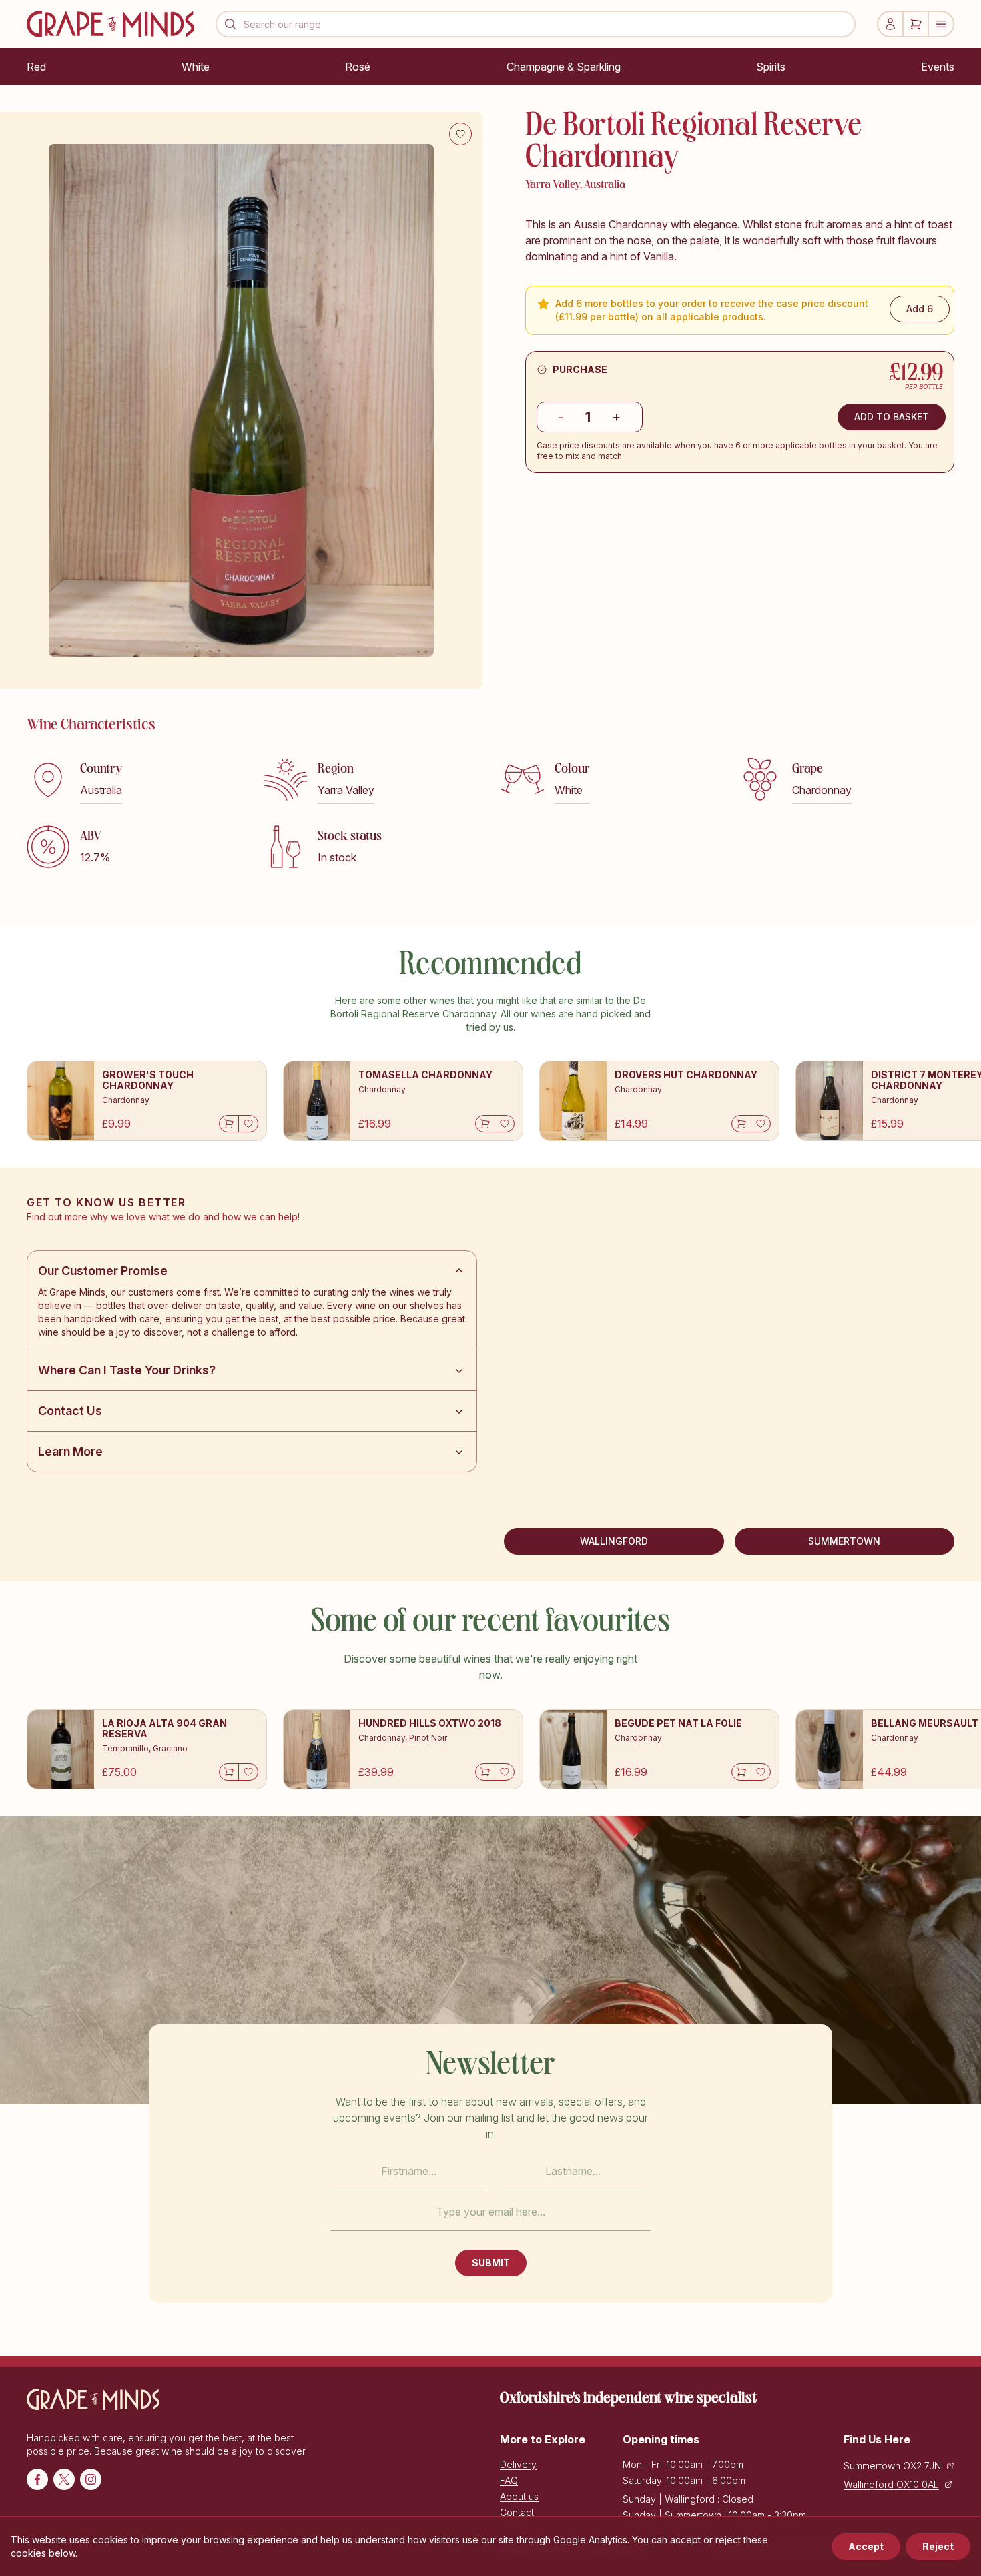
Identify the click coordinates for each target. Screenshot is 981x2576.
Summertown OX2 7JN (892, 2466)
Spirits (771, 67)
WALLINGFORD (614, 1541)
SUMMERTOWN (844, 1541)
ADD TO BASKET (892, 417)
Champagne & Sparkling (564, 67)
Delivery (518, 2464)
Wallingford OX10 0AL (891, 2484)
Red (36, 67)
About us (519, 2496)
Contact (517, 2512)
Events (938, 67)
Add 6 (920, 309)
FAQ (509, 2480)
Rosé (358, 67)
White (196, 67)
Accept (866, 2546)
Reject (938, 2546)
